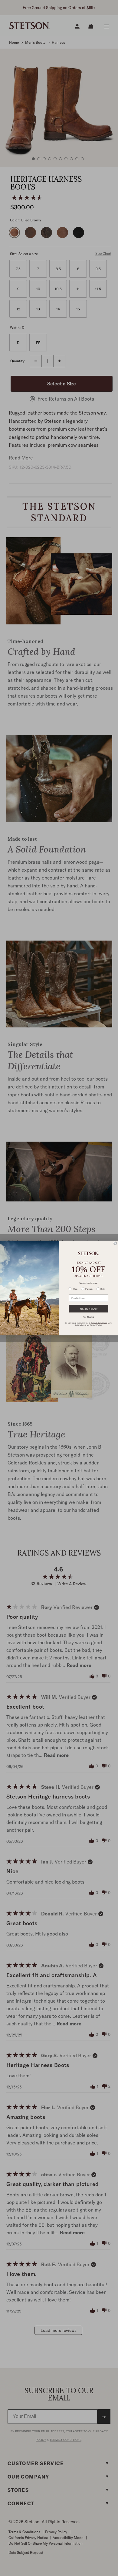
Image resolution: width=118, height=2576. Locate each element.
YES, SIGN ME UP (88, 1309)
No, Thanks (88, 1317)
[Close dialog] (115, 1243)
